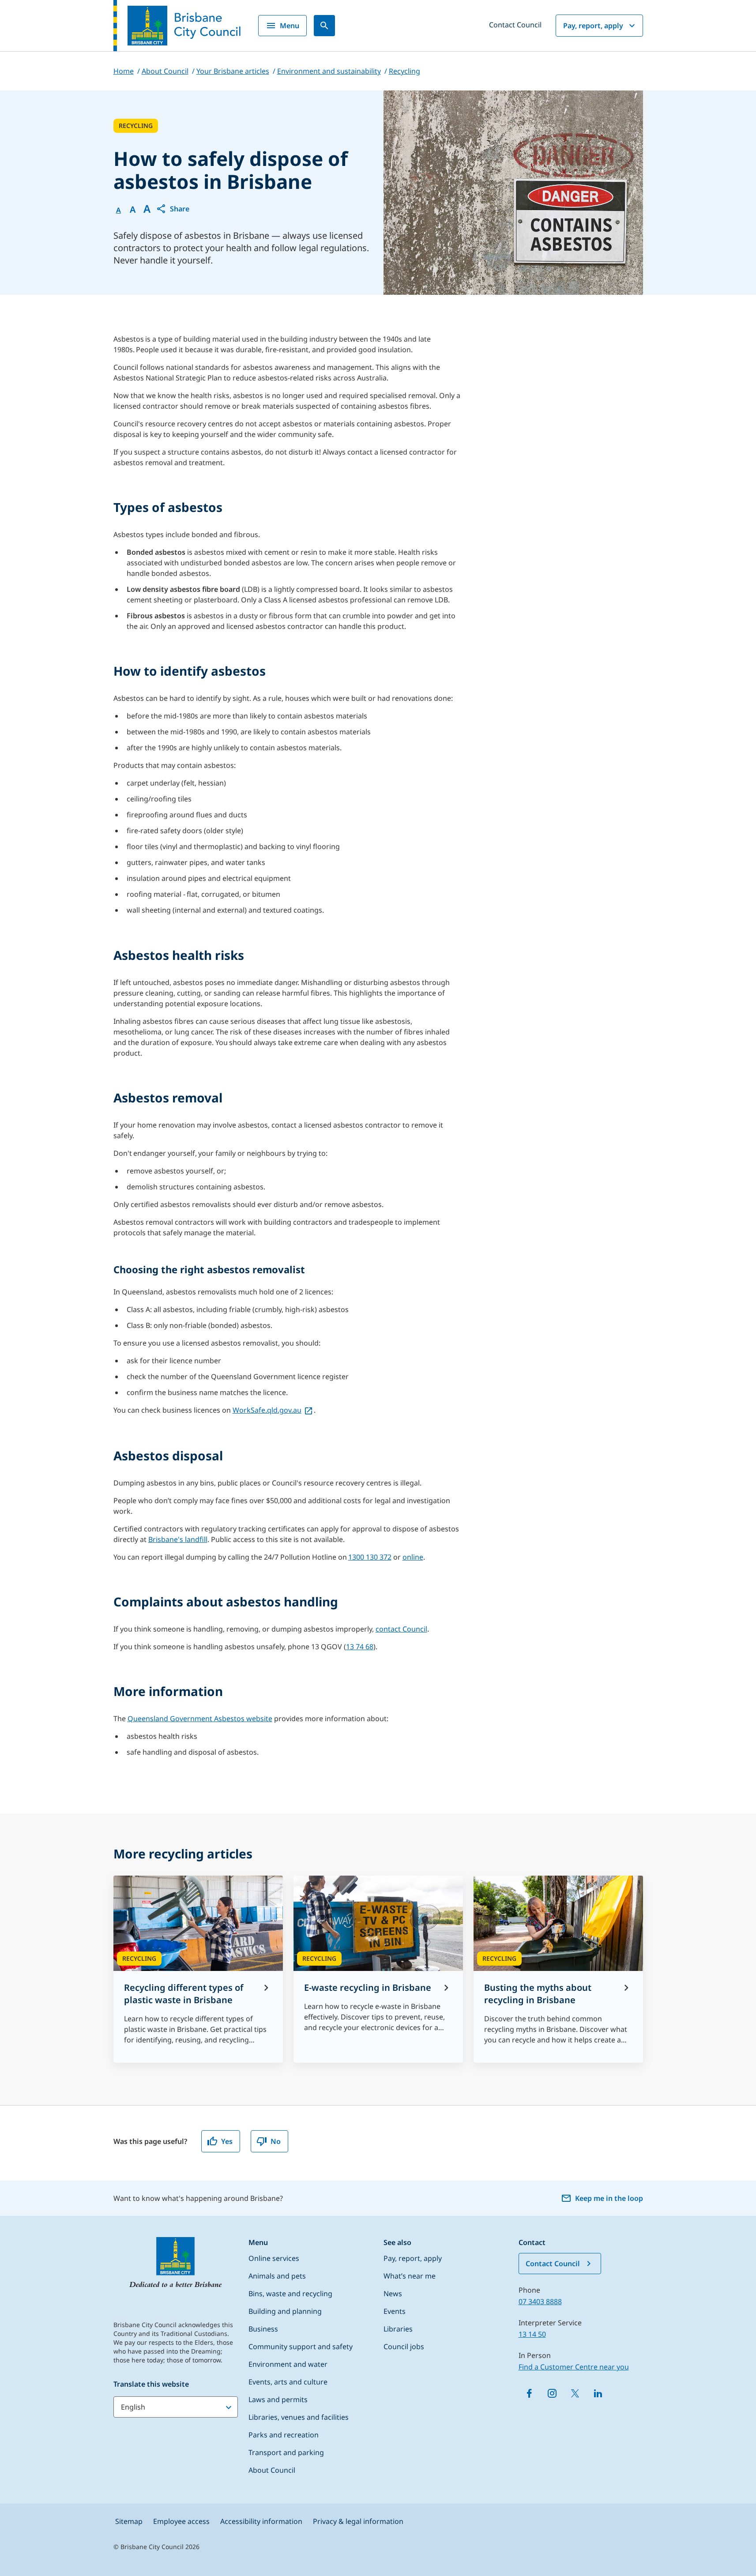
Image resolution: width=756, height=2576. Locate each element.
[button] (173, 209)
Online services (274, 2258)
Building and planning (285, 2311)
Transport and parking (286, 2452)
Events (395, 2311)
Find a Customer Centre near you (574, 2367)
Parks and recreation (284, 2435)
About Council (272, 2470)
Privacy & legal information (358, 2521)
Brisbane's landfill (178, 1539)
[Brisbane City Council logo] (177, 26)
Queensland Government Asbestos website (200, 1719)
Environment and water (288, 2364)
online (413, 1557)
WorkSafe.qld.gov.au (267, 1410)
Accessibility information (261, 2521)
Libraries (398, 2329)
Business (263, 2329)
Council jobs (404, 2347)
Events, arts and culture (288, 2382)
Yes (227, 2141)
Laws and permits (278, 2399)
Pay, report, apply (593, 26)
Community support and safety (301, 2347)
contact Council (401, 1629)
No (276, 2141)
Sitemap (129, 2521)
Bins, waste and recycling (290, 2294)
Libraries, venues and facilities (299, 2417)
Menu (290, 26)
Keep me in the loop (609, 2198)
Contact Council (515, 25)
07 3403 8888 (540, 2301)
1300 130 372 (370, 1557)
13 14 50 (532, 2334)
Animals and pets (277, 2276)
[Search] (324, 26)
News (393, 2294)
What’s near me (410, 2276)
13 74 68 (360, 1647)
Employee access (181, 2521)
